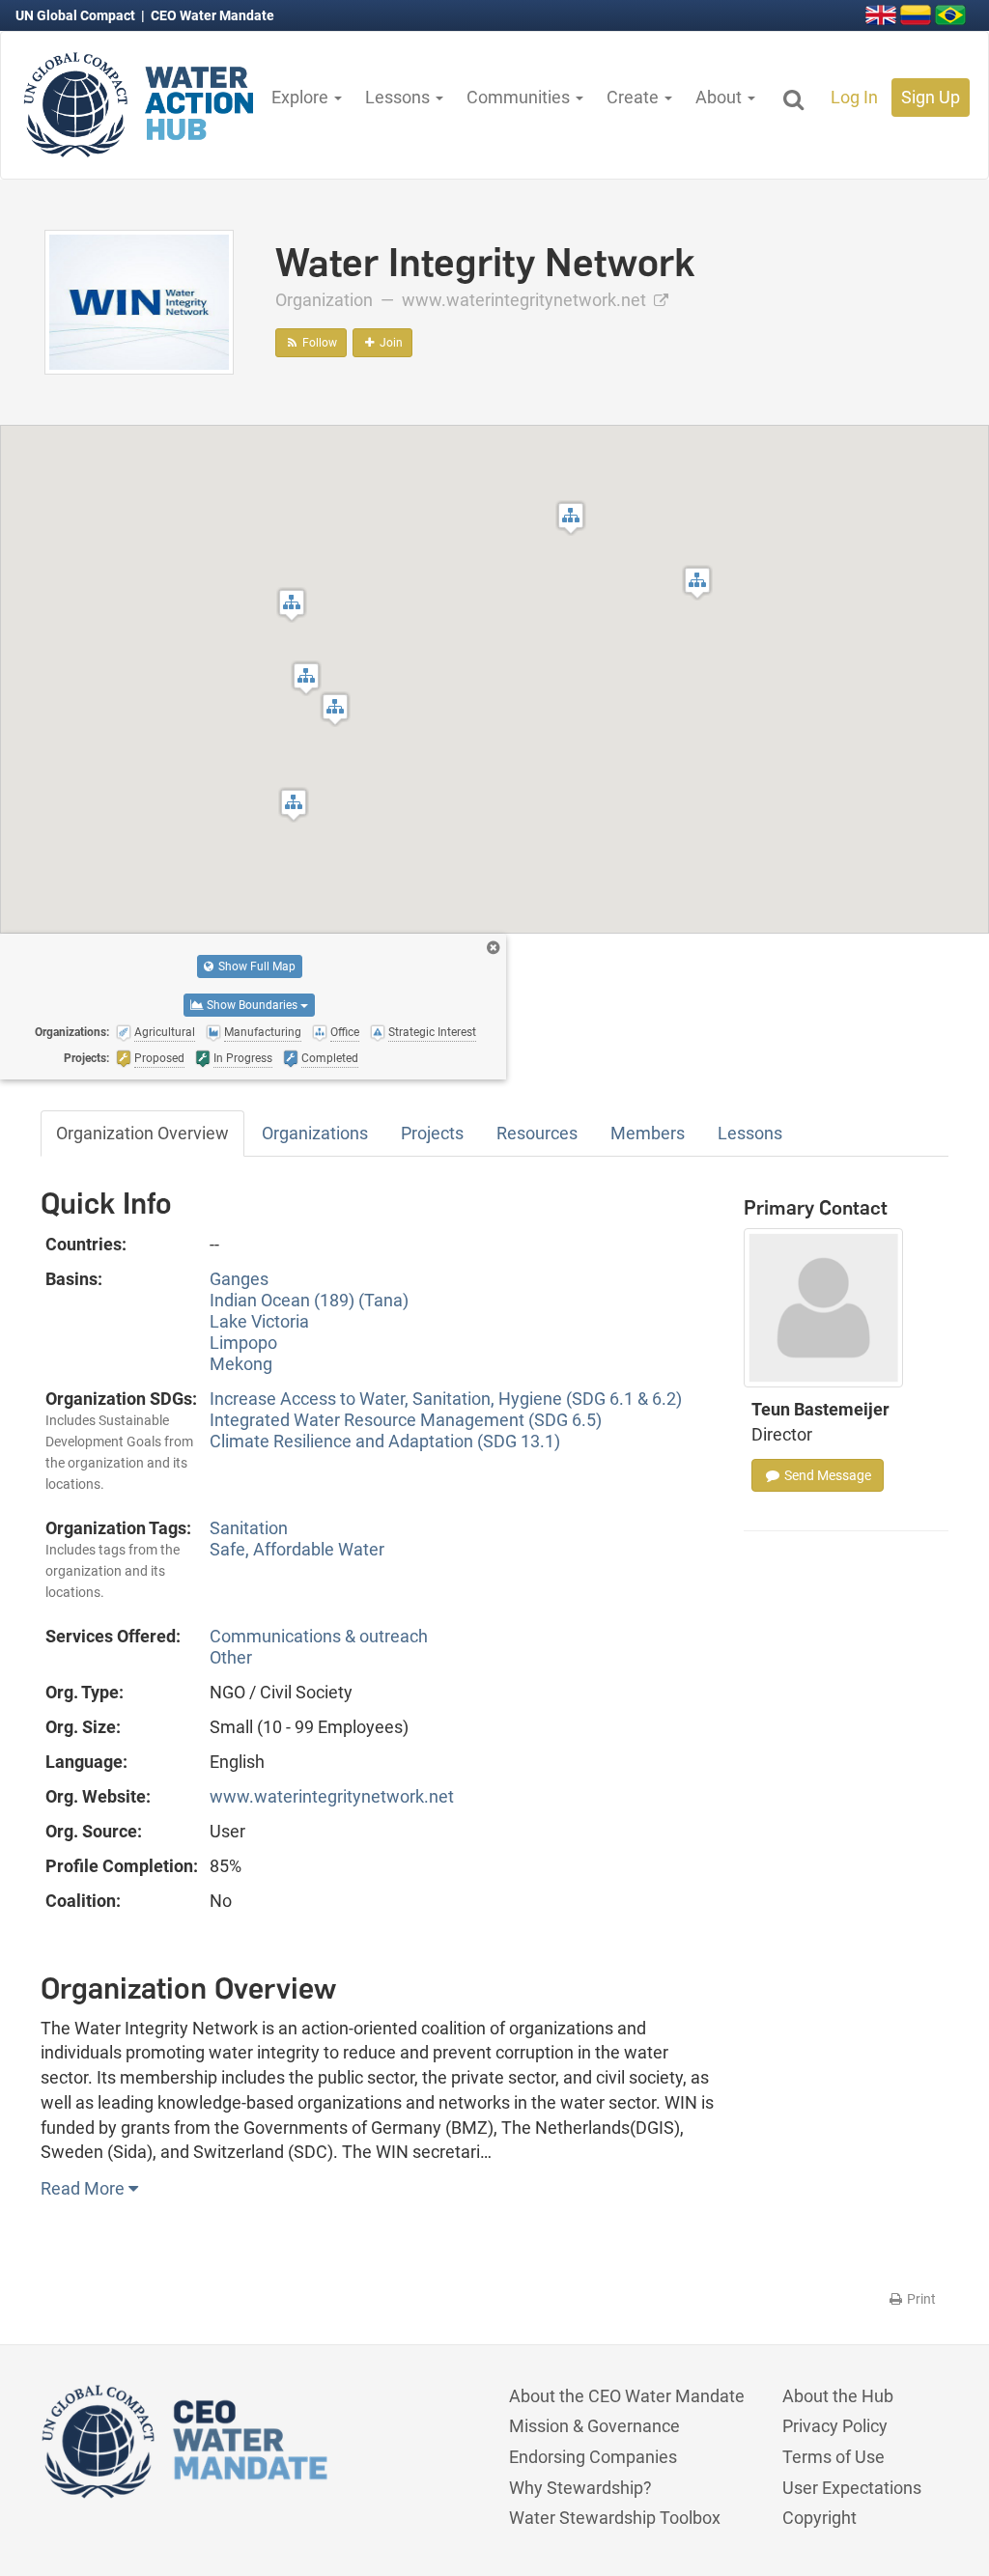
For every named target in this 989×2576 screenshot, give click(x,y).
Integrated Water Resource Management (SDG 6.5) (406, 1420)
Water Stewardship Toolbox (615, 2518)
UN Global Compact (77, 15)
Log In (854, 97)
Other (231, 1657)
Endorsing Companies (593, 2457)
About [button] (721, 97)
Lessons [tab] (750, 1133)
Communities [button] (520, 97)
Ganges (239, 1279)
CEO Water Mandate (212, 15)
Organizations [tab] (315, 1133)
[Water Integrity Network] (139, 301)
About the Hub (838, 2396)
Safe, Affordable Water (297, 1549)
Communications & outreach (319, 1636)
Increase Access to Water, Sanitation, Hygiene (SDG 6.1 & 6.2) (446, 1399)
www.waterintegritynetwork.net (526, 300)
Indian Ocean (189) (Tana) (309, 1300)
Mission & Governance (594, 2426)
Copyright (819, 2518)
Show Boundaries (252, 1005)
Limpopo (243, 1343)
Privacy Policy (835, 2426)
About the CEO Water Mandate (627, 2396)
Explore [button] (302, 97)
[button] (306, 678)
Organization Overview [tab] (142, 1133)
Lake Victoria (259, 1321)
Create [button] (635, 97)
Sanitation (249, 1528)
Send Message (826, 1475)
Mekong (241, 1364)
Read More (85, 2188)
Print (920, 2299)
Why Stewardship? (580, 2488)
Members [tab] (648, 1133)
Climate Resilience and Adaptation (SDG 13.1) (385, 1441)
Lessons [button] (399, 97)
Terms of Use (834, 2457)
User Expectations (852, 2488)
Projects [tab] (432, 1133)
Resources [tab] (537, 1133)
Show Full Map (255, 966)
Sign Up (931, 97)
